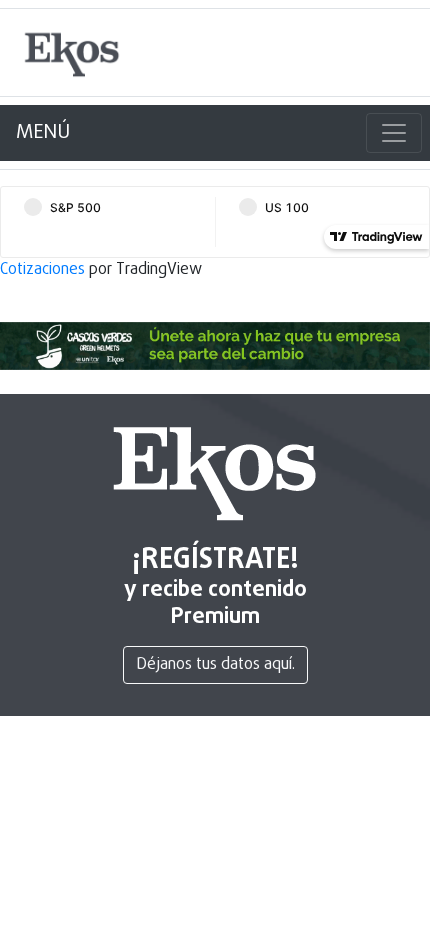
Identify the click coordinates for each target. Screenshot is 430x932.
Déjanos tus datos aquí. (215, 665)
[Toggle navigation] (394, 133)
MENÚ (43, 132)
